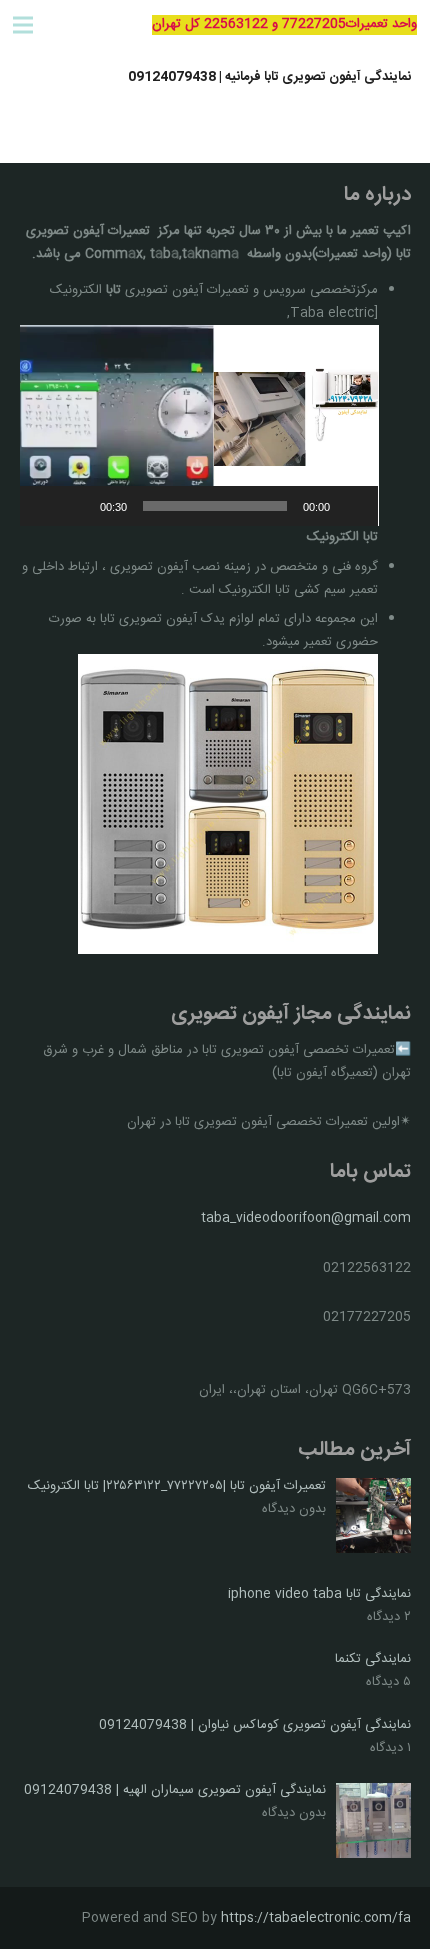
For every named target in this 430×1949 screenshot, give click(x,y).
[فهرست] (23, 25)
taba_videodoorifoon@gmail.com (306, 1218)
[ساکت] (78, 506)
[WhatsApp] (75, 25)
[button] (199, 425)
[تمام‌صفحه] (46, 506)
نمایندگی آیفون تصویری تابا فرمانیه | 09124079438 (269, 77)
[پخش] (352, 506)
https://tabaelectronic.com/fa (316, 1918)
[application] (199, 425)
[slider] (215, 506)
